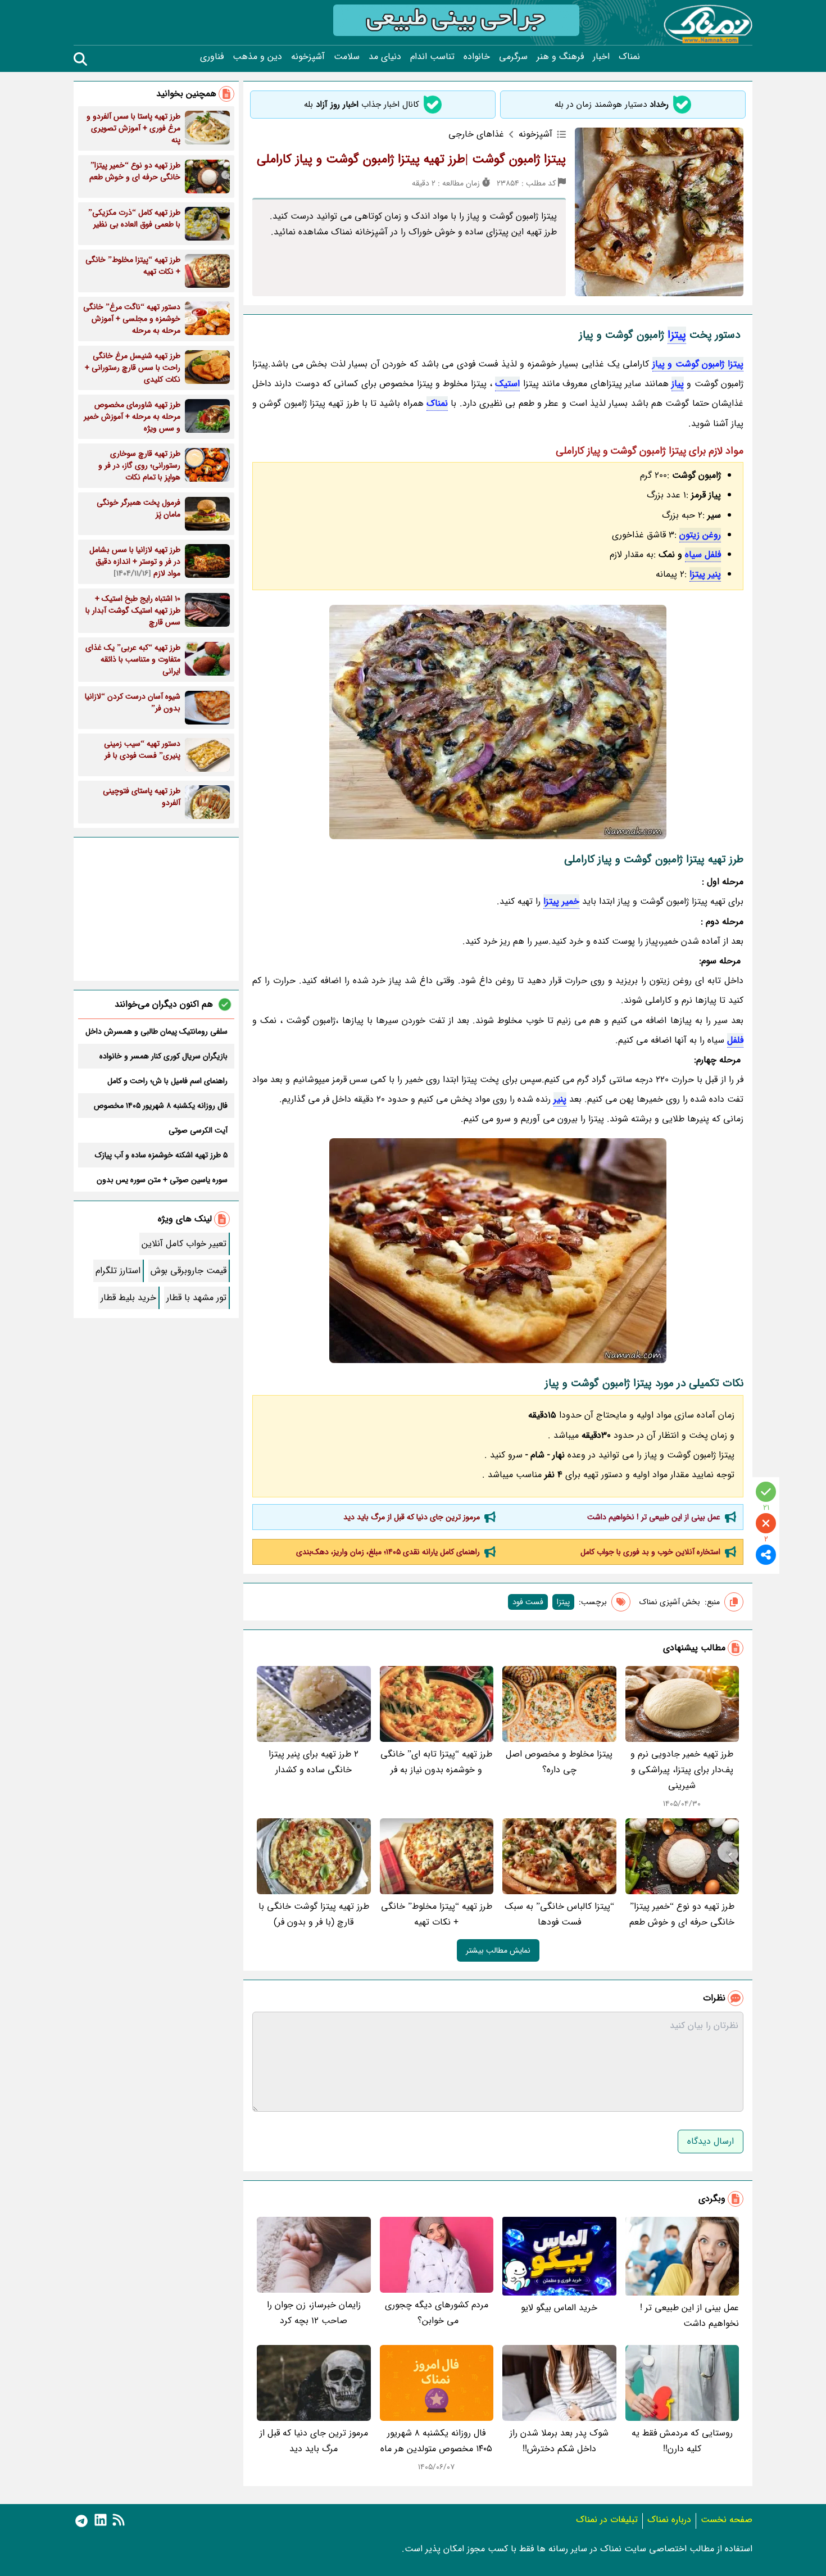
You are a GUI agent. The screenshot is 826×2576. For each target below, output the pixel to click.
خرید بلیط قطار (128, 1298)
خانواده (477, 57)
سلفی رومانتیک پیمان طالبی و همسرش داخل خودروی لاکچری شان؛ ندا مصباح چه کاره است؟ (156, 1031)
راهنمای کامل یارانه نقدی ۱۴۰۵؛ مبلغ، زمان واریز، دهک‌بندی (388, 1552)
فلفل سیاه (703, 554)
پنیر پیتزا (705, 574)
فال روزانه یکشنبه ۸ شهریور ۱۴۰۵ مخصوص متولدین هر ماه (436, 2441)
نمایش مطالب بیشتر (498, 1950)
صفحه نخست (727, 2520)
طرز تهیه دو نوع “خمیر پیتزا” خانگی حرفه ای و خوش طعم (682, 1914)
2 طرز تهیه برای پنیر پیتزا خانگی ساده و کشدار (314, 1762)
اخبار (601, 57)
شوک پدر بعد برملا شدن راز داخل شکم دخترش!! (559, 2441)
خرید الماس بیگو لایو (559, 2308)
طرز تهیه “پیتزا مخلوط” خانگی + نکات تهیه (437, 1914)
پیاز (678, 384)
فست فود (528, 1602)
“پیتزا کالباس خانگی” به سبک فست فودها (559, 1914)
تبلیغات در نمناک (607, 2520)
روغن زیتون (700, 535)
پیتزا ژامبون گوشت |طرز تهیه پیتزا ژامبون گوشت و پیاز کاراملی (411, 159)
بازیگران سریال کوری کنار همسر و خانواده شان (164, 1056)
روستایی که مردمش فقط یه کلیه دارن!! (682, 2441)
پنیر (560, 1099)
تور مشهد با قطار (196, 1298)
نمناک (629, 57)
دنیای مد (385, 57)
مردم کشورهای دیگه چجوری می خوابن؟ (437, 2313)
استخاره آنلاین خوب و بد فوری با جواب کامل (650, 1552)
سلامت (347, 57)
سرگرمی (513, 57)
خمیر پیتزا (561, 901)
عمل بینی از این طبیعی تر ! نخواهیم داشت (654, 1517)
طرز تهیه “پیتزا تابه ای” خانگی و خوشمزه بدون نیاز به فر (436, 1762)
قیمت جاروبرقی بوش (189, 1271)
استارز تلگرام (118, 1271)
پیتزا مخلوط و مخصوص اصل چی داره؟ (559, 1762)
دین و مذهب (257, 57)
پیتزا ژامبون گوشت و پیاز (698, 364)
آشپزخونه (308, 57)
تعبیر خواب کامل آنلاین (184, 1244)
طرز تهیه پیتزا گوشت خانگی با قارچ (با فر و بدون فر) (314, 1914)
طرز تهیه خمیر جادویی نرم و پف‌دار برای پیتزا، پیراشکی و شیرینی (682, 1770)
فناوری (212, 57)
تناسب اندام (432, 57)
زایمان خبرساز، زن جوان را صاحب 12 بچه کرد (314, 2313)
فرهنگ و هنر (560, 57)
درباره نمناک (669, 2520)
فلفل (735, 1040)
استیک (507, 384)
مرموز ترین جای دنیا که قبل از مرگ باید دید (412, 1517)
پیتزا (677, 335)
